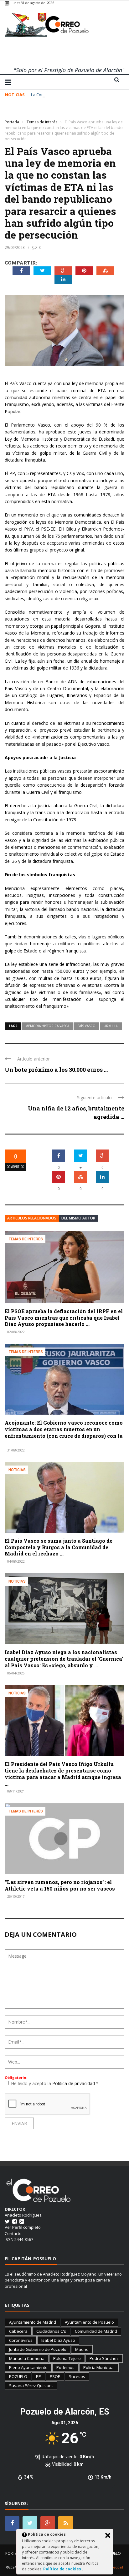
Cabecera (18, 2331)
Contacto (13, 2233)
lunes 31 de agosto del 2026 (32, 3)
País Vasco (86, 1026)
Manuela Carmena (27, 2358)
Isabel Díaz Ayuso (58, 2340)
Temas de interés (21, 113)
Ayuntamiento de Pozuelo (89, 2322)
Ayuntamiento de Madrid (33, 2322)
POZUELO (18, 2376)
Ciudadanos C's (51, 2331)
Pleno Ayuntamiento (28, 2367)
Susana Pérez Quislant (31, 2386)
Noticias (17, 1470)
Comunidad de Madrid (96, 2331)
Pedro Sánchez (104, 2358)
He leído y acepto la (55, 2083)
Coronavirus (21, 2340)
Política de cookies (63, 2569)
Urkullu (111, 1026)
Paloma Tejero (67, 2358)
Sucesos (77, 2376)
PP (39, 2376)
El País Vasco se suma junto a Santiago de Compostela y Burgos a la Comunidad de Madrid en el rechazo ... (59, 1547)
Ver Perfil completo (23, 2227)
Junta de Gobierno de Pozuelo (38, 2349)
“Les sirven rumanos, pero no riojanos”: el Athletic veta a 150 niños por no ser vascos (60, 1885)
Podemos (65, 2367)
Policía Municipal (99, 2367)
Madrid (82, 2349)
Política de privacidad (74, 2083)
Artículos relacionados (32, 1218)
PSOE (55, 2376)
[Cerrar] (108, 2535)
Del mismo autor (78, 1218)
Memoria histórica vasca (47, 1026)
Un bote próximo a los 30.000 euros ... (56, 1070)
